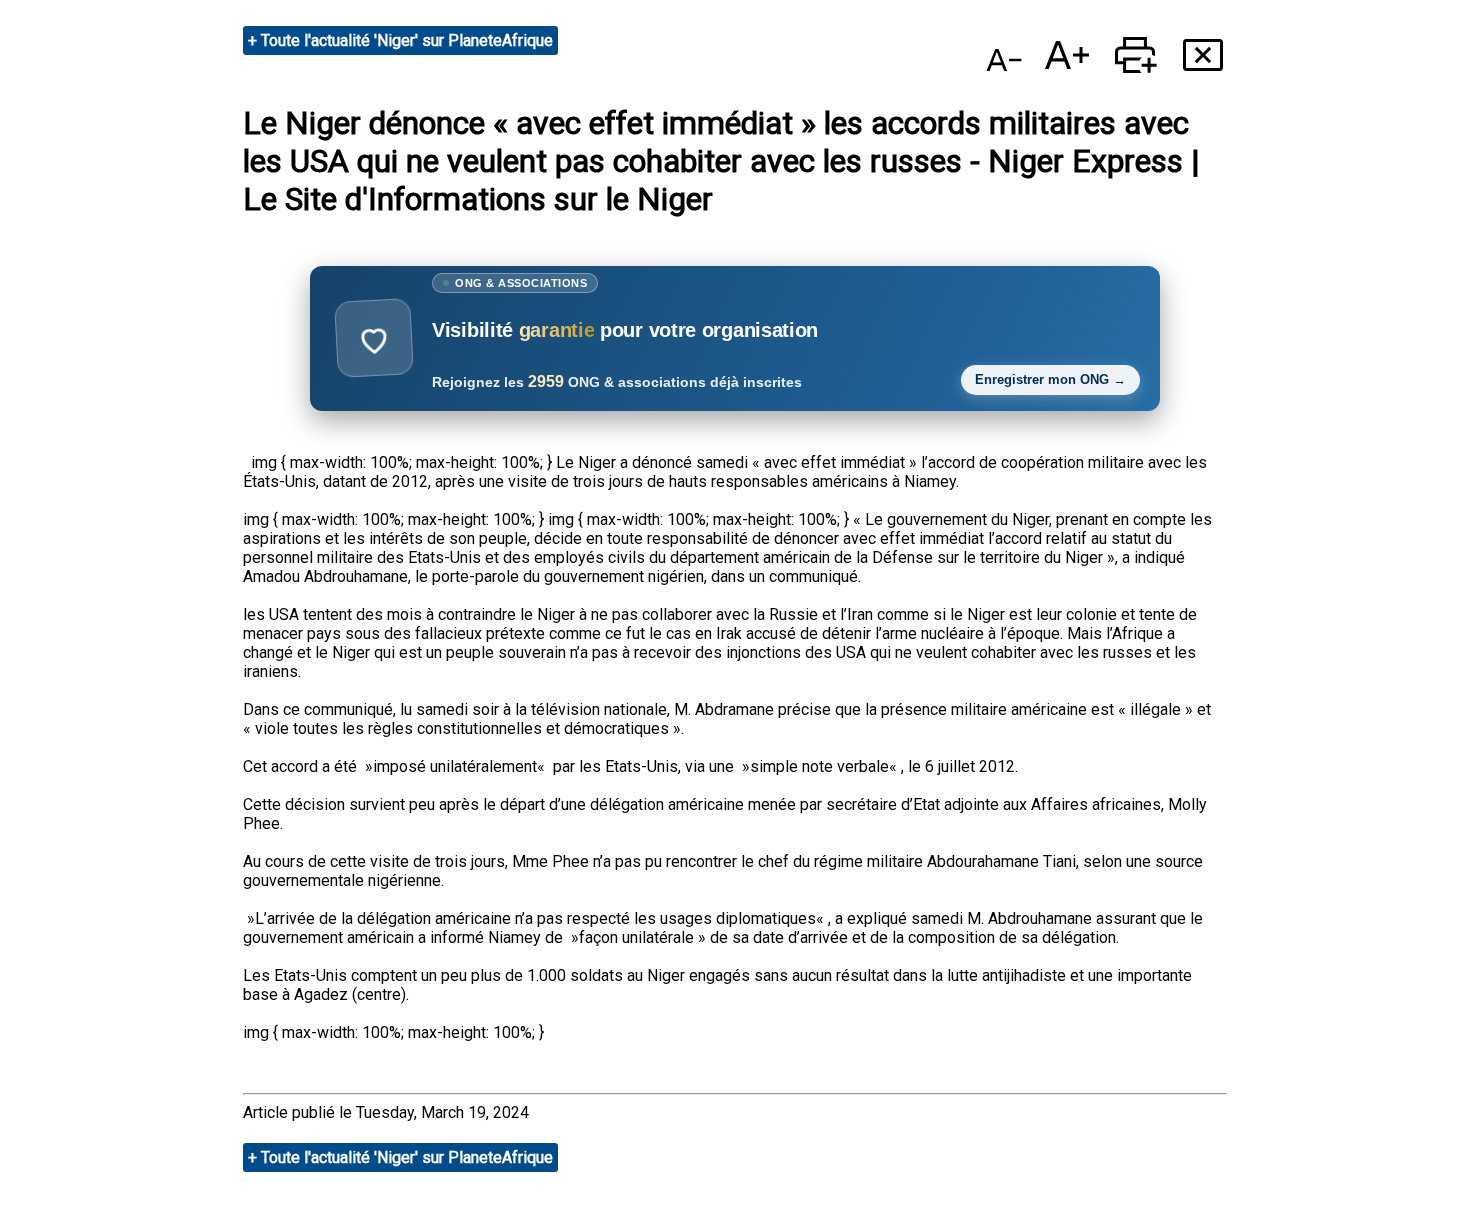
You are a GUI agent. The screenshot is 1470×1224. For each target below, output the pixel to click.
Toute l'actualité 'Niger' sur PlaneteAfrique (407, 40)
